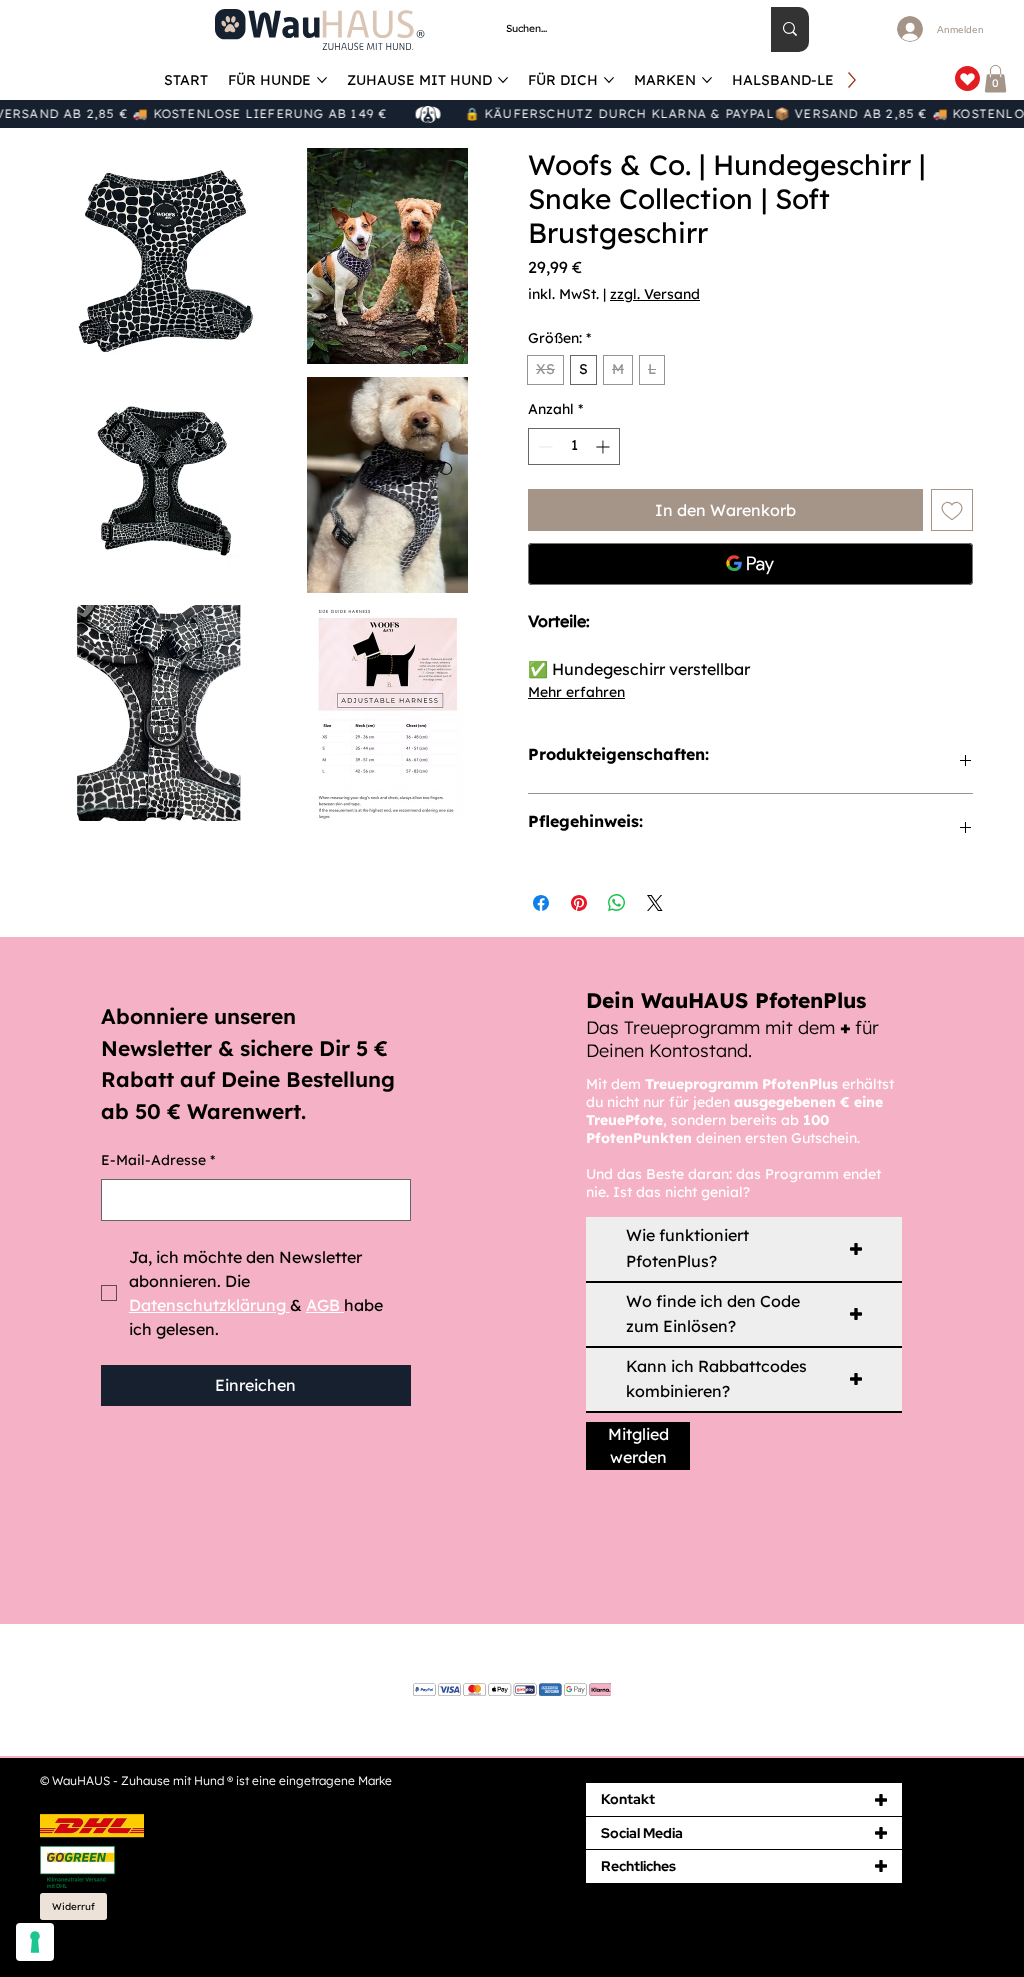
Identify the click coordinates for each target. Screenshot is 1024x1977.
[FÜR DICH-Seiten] (609, 80)
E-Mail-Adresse (158, 1160)
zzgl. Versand (655, 294)
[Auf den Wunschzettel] (952, 510)
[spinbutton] (574, 446)
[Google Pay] (750, 564)
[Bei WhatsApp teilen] (617, 903)
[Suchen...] (790, 29)
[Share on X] (655, 903)
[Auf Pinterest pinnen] (579, 903)
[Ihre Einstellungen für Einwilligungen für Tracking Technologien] (35, 1942)
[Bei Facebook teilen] (541, 903)
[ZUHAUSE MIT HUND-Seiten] (503, 80)
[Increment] (604, 446)
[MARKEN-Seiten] (707, 80)
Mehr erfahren (576, 692)
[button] (995, 78)
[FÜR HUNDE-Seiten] (322, 80)
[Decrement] (543, 446)
